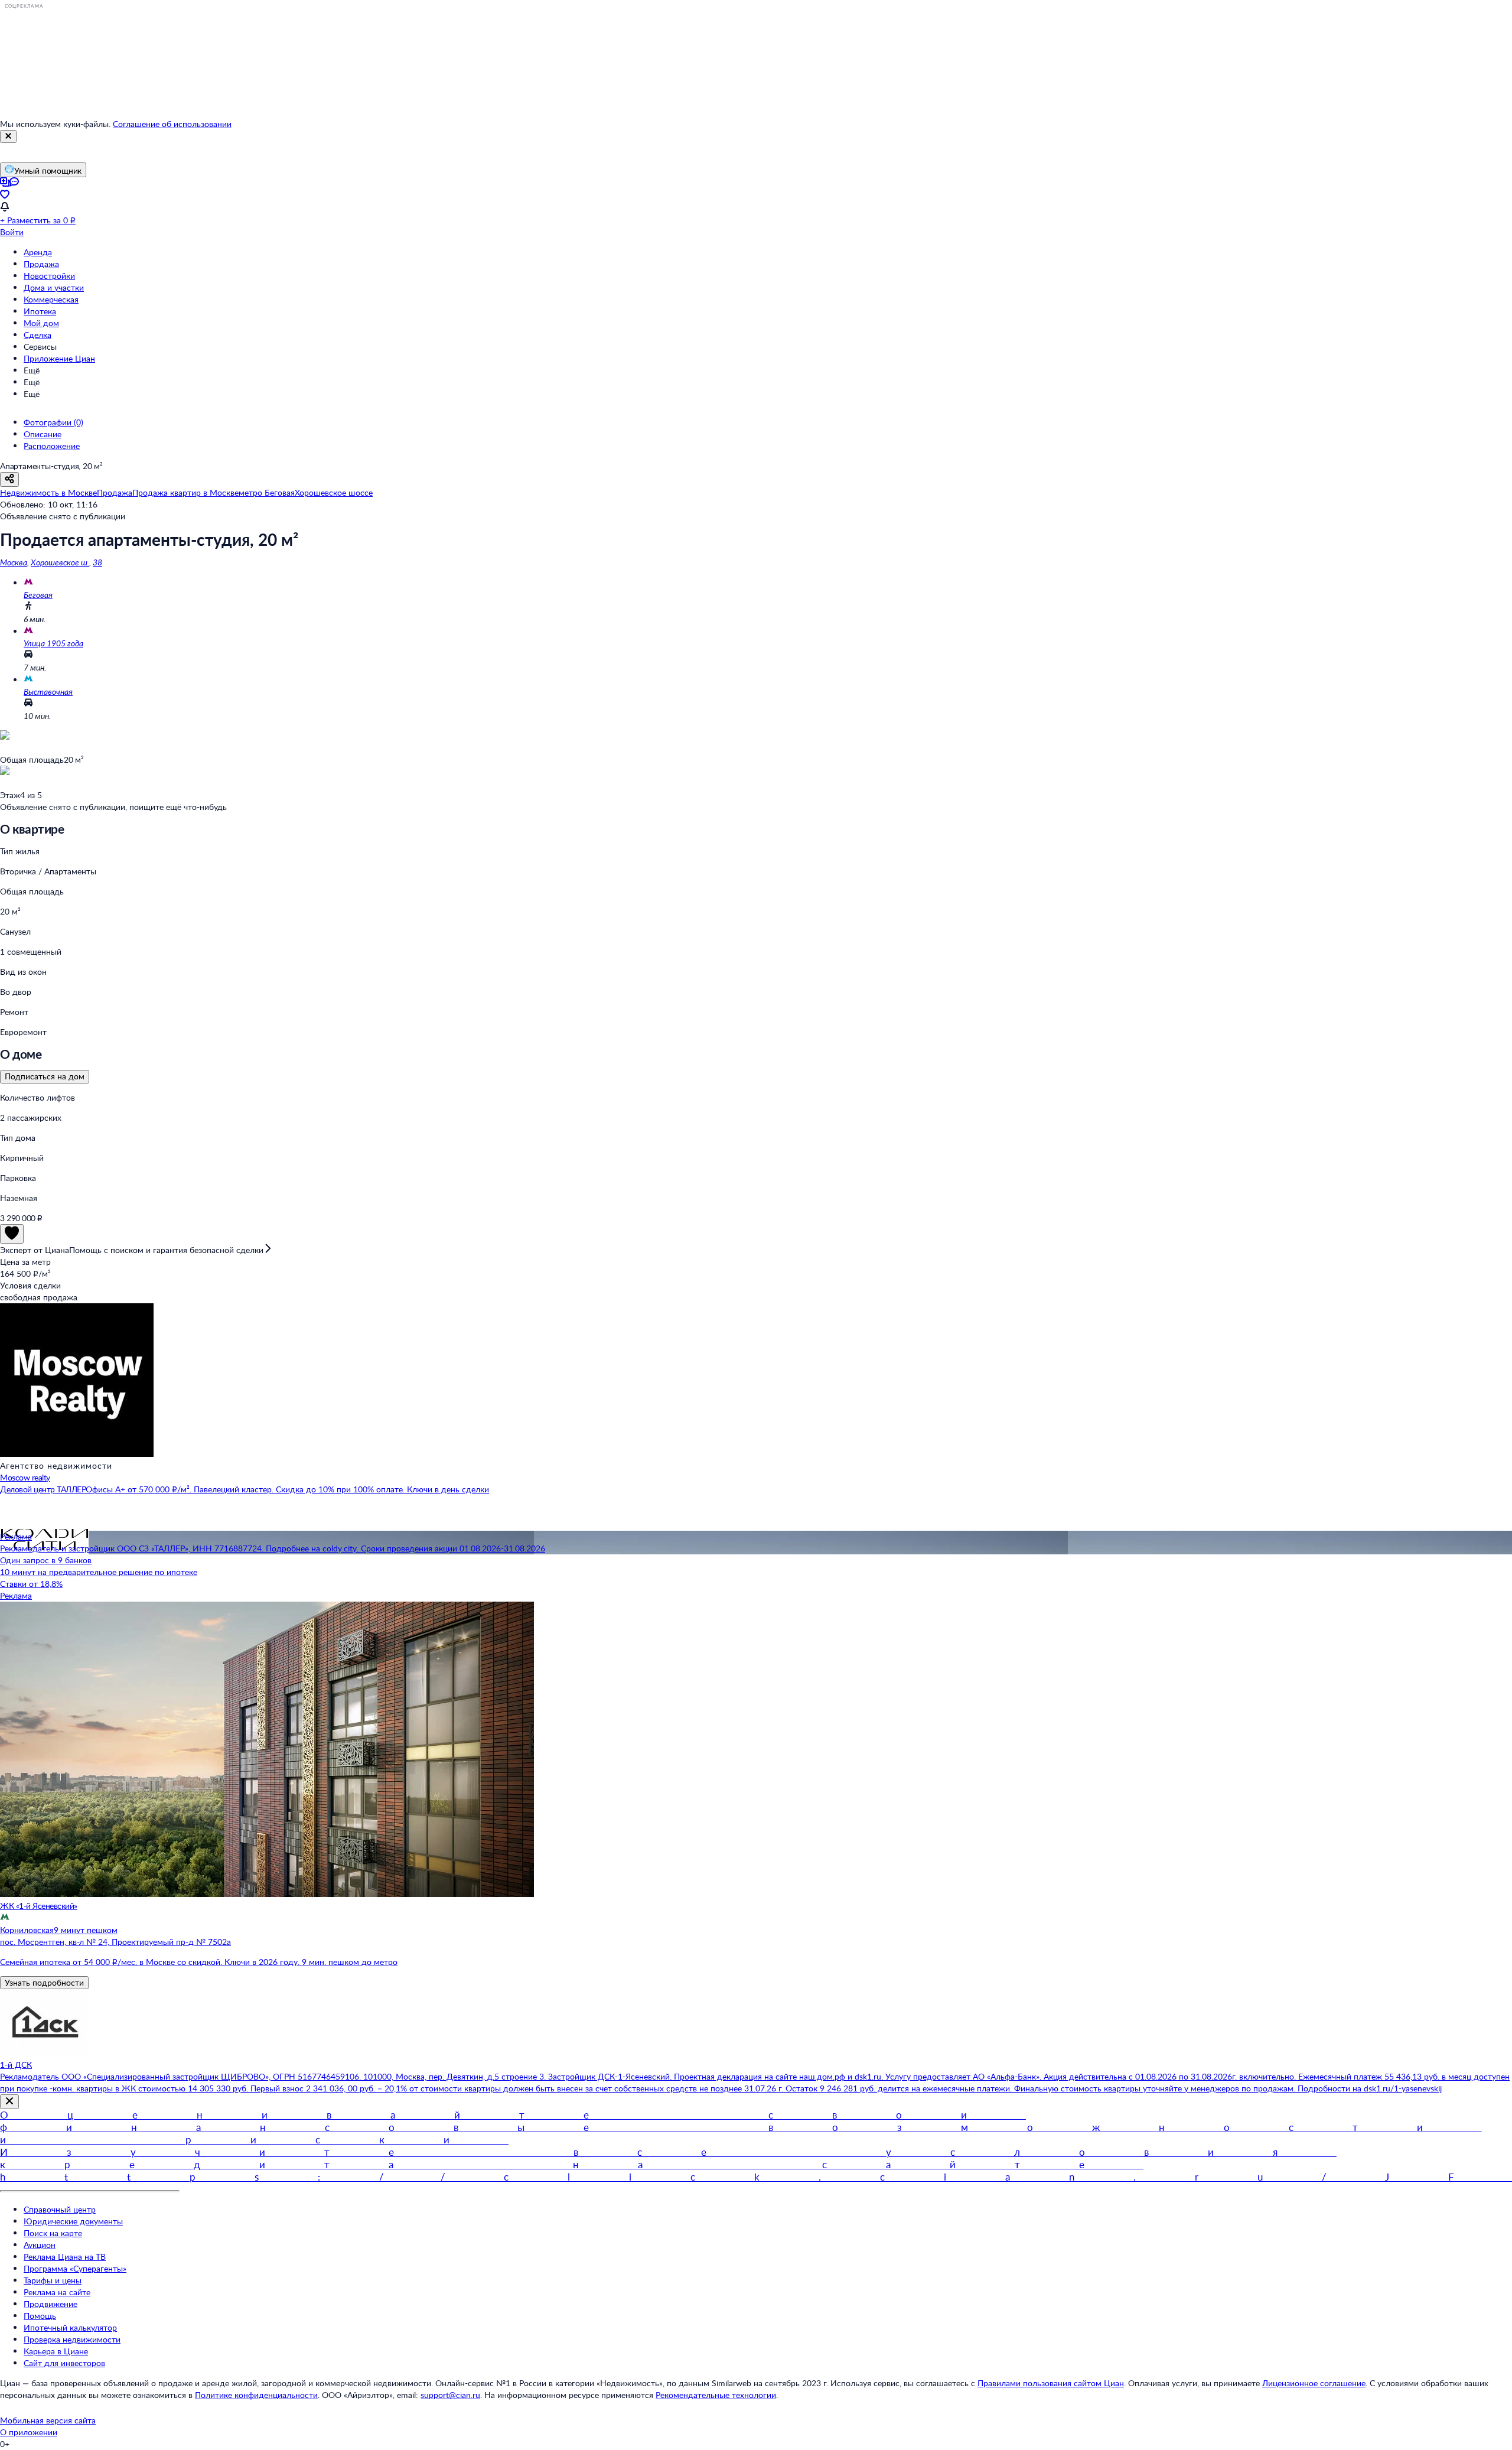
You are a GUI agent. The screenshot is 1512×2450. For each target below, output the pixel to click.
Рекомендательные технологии (716, 2395)
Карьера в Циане (56, 2351)
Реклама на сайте (57, 2292)
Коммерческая (51, 299)
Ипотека (40, 311)
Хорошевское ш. (60, 562)
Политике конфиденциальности (256, 2395)
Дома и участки (54, 287)
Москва (14, 562)
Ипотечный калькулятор (70, 2327)
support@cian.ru (450, 2395)
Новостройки (49, 276)
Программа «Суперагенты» (75, 2268)
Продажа (41, 264)
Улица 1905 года (53, 643)
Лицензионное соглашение (1314, 2383)
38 (97, 562)
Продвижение (50, 2304)
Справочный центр (60, 2209)
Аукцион (40, 2245)
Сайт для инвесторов (64, 2363)
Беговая (38, 595)
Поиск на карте (53, 2233)
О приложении (29, 2432)
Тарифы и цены (53, 2280)
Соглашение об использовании (172, 124)
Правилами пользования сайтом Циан (1051, 2383)
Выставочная (48, 692)
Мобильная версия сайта (48, 2420)
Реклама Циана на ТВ (65, 2257)
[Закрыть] (8, 136)
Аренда (38, 252)
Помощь (40, 2316)
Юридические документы (73, 2221)
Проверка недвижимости (72, 2339)
